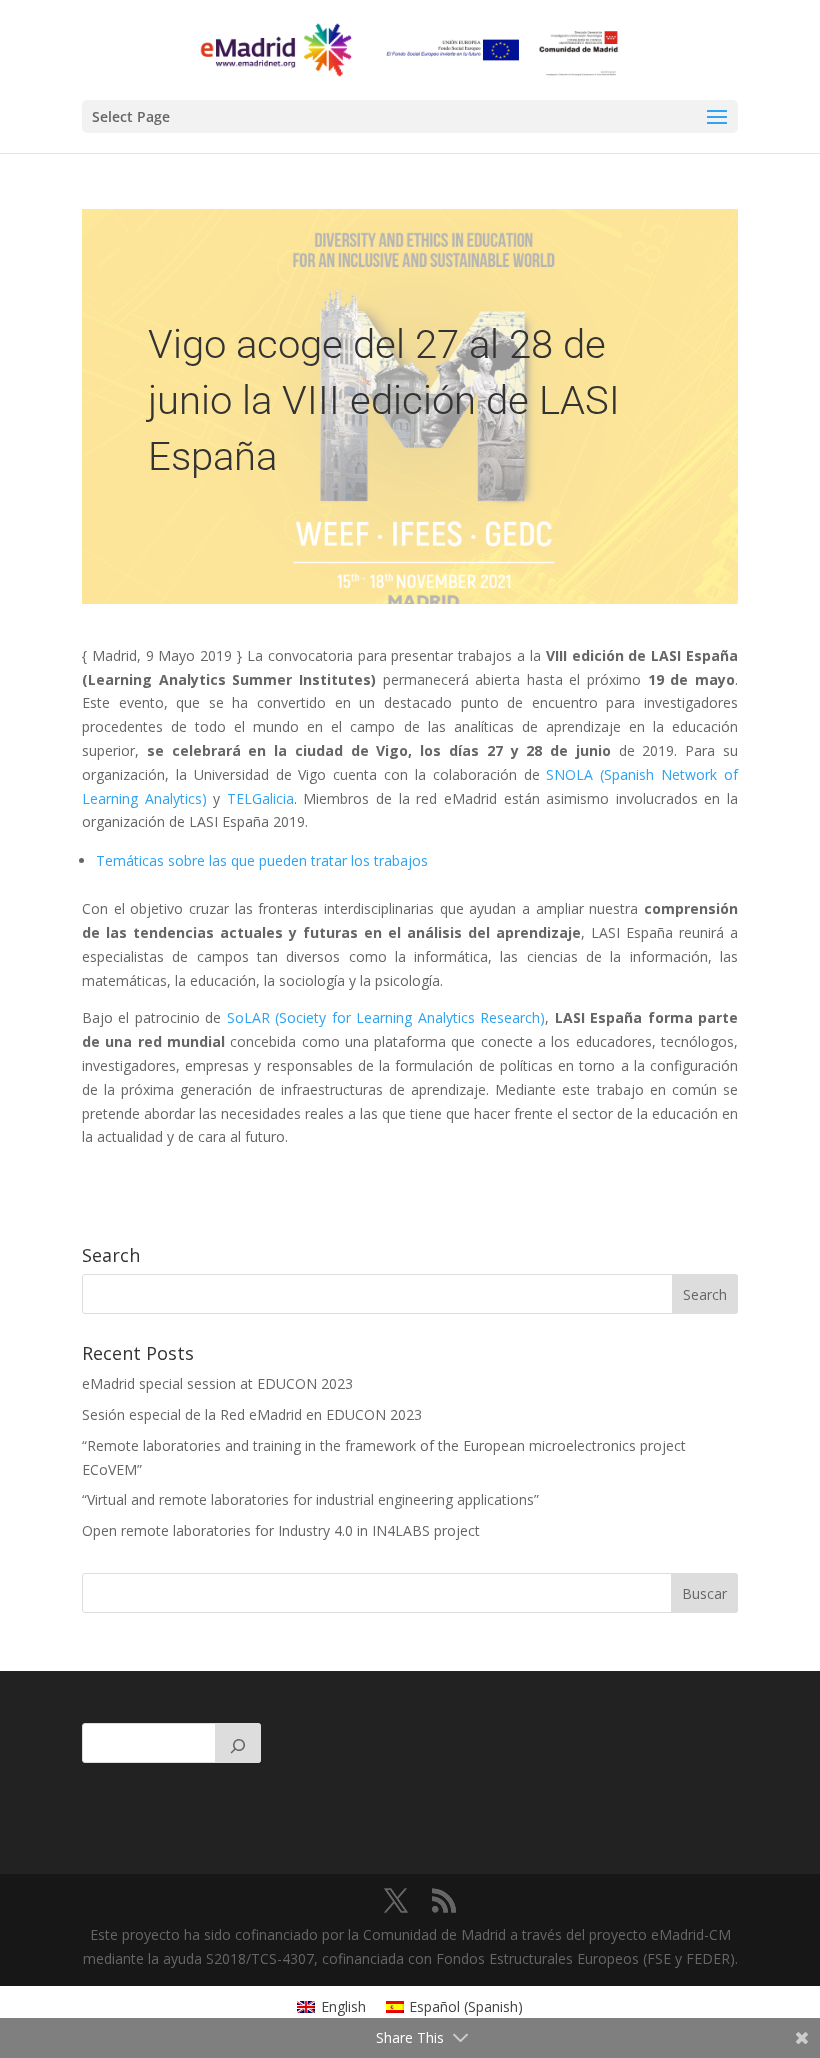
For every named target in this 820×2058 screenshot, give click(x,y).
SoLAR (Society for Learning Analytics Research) (386, 1017)
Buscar (704, 1593)
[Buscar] (238, 1743)
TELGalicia (260, 798)
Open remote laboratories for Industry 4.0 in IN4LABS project (281, 1530)
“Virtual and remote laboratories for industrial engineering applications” (310, 1499)
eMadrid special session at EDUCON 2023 (217, 1383)
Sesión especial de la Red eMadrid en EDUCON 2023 (252, 1414)
